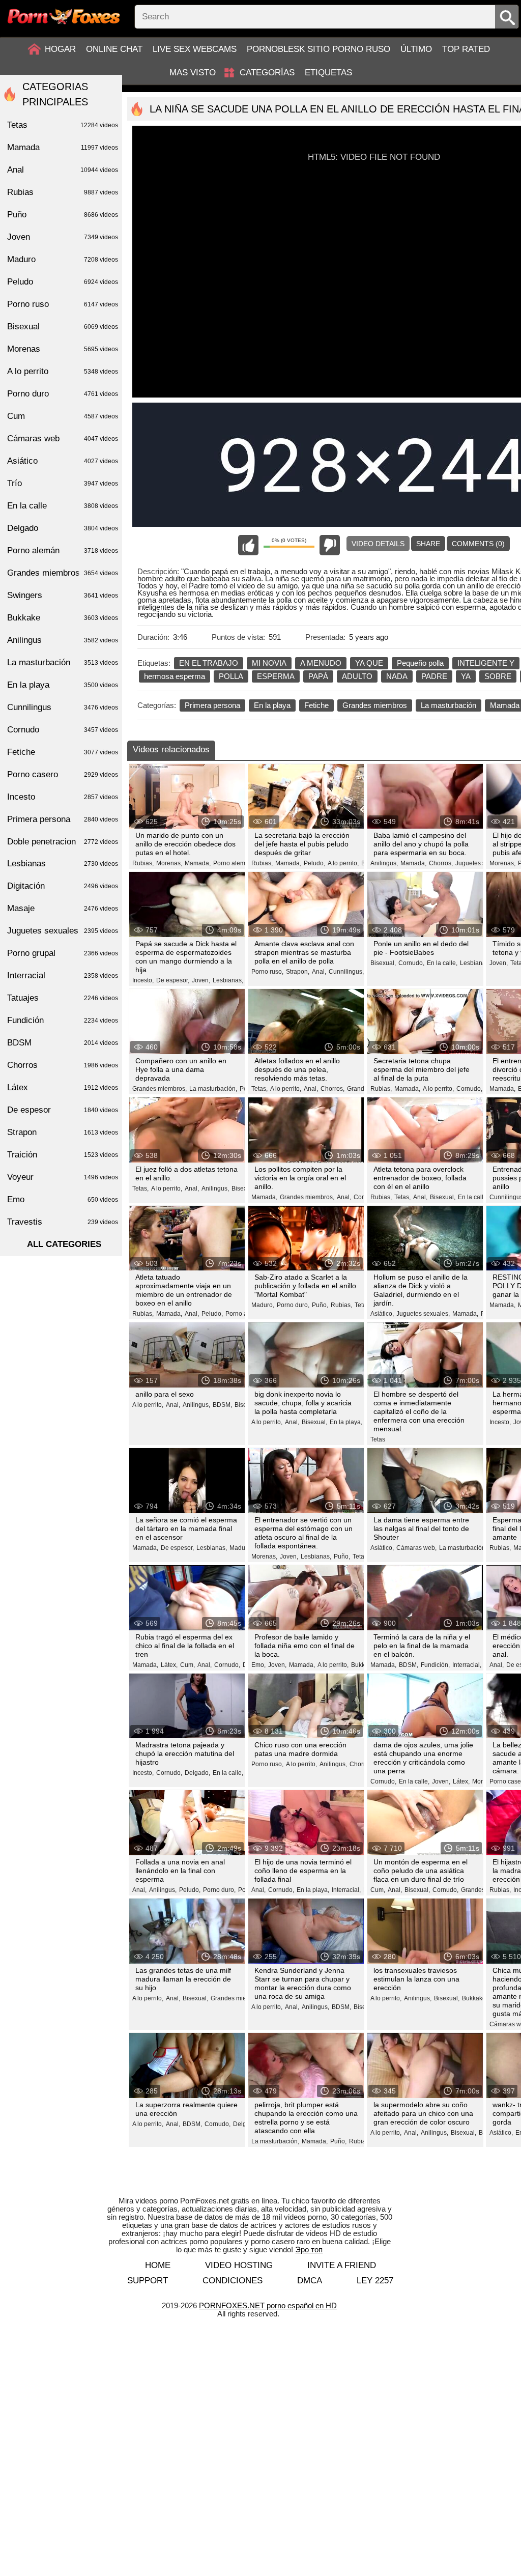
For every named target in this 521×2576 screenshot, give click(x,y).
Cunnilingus (63, 707)
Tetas (362, 1305)
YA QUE (369, 663)
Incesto (63, 797)
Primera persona (212, 705)
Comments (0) (478, 544)
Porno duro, (293, 1305)
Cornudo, (411, 963)
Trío (63, 483)
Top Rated (466, 49)
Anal (63, 170)
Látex (63, 1087)
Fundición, (435, 1665)
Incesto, (143, 980)
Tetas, (259, 1089)
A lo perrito (63, 371)
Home (158, 2265)
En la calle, (442, 963)
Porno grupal (63, 953)
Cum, (187, 1665)
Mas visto (193, 73)
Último (416, 49)
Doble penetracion (63, 842)
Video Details (378, 544)
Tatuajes (63, 998)
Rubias (63, 192)
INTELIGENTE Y (486, 663)
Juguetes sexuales (63, 931)
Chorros (63, 1065)
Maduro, (263, 1305)
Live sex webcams (195, 49)
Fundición (63, 1020)
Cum (63, 416)
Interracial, (467, 1665)
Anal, (319, 972)
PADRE (434, 676)
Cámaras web (63, 438)
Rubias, (143, 863)
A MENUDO (321, 663)
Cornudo (63, 730)
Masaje (63, 908)
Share (428, 544)
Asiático (63, 461)
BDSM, (222, 1405)
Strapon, (298, 972)
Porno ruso (63, 304)
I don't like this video (330, 545)
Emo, (258, 1665)
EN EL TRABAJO (209, 663)
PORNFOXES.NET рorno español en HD (268, 2305)
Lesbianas (63, 864)
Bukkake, (364, 1665)
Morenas (63, 349)
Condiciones (233, 2281)
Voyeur (63, 1177)
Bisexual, (383, 963)
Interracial (63, 975)
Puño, (320, 1305)
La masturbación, (213, 1089)
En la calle (63, 506)
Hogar (60, 49)
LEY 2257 (375, 2281)
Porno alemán (63, 550)
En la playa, (346, 1422)
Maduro (63, 259)
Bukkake (63, 618)
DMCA (310, 2281)
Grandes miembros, (160, 1089)
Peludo (63, 282)
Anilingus (63, 640)
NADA (397, 676)
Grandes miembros (375, 705)
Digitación (63, 886)
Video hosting (239, 2265)
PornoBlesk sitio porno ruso (319, 49)
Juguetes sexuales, (482, 863)
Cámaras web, (416, 1548)
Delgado (63, 528)
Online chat (114, 49)
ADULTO (357, 676)
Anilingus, (384, 863)
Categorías (267, 73)
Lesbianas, (228, 980)
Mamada (63, 147)
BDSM (63, 1043)
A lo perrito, (343, 863)
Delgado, (197, 1773)
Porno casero (63, 774)
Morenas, (169, 863)
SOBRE (498, 676)
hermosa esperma (175, 676)
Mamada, (198, 863)
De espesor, (173, 980)
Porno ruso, (267, 972)
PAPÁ (318, 676)
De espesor (63, 1110)
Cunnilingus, (346, 972)
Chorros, (441, 863)
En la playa (272, 705)
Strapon (63, 1132)
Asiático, (382, 1314)
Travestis (63, 1222)
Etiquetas (328, 73)
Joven (63, 237)
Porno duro (63, 394)
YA (466, 676)
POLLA (231, 676)
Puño (63, 215)
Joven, (201, 980)
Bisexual (63, 327)
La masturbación (448, 705)
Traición (63, 1155)
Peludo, (314, 863)
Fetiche (316, 705)
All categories (64, 1244)
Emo (63, 1199)
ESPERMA (276, 676)
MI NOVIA (269, 663)
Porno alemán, (234, 863)
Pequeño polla (420, 663)
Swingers (63, 595)
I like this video (248, 545)
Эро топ (309, 2249)
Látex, (169, 1665)
